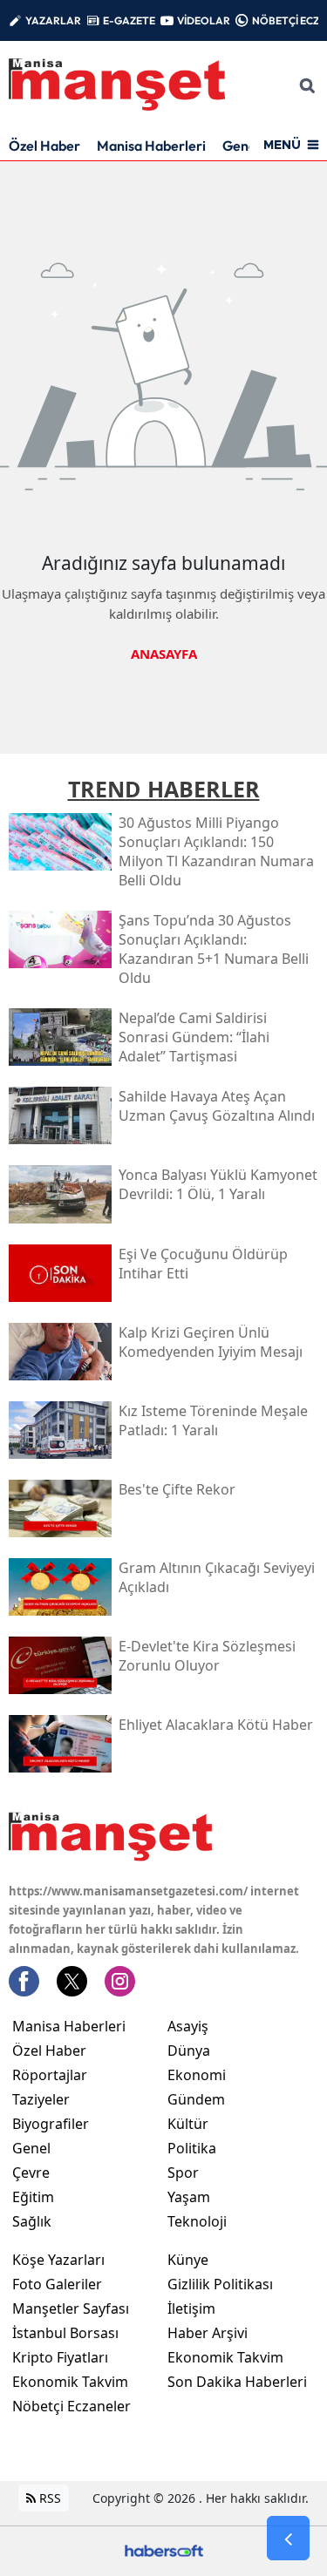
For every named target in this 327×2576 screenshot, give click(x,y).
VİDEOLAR (204, 20)
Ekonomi (197, 2075)
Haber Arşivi (208, 2333)
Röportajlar (50, 2075)
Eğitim (33, 2197)
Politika (192, 2148)
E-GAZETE (129, 20)
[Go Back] (288, 2539)
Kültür (188, 2124)
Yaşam (189, 2197)
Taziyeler (41, 2099)
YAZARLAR (53, 20)
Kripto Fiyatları (60, 2357)
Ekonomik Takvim (70, 2382)
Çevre (31, 2173)
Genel (31, 2148)
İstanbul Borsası (65, 2333)
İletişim (191, 2308)
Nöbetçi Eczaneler (72, 2406)
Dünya (189, 2051)
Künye (188, 2260)
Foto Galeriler (57, 2284)
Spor (183, 2173)
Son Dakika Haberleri (237, 2382)
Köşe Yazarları (58, 2260)
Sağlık (32, 2221)
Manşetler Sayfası (71, 2308)
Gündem (196, 2099)
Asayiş (188, 2026)
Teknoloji (197, 2221)
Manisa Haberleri (151, 146)
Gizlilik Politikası (220, 2284)
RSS (48, 2498)
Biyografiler (51, 2124)
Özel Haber (44, 146)
